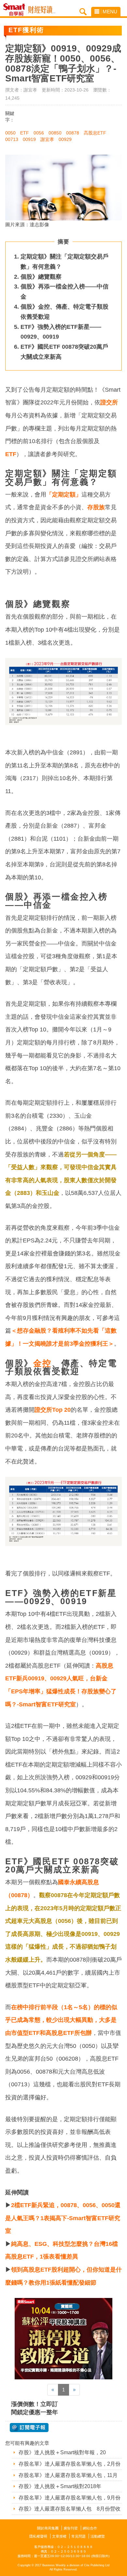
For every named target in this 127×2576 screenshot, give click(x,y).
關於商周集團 (48, 2528)
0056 (39, 133)
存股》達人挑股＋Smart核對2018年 (60, 2486)
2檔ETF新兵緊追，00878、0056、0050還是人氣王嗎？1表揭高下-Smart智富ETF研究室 (63, 2218)
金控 (42, 1363)
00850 (55, 133)
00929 (65, 139)
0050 (10, 133)
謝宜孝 (47, 139)
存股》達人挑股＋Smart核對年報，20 (62, 2452)
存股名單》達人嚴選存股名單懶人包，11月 (68, 2475)
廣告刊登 (71, 2528)
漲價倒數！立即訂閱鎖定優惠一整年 (35, 2408)
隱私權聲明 (38, 2536)
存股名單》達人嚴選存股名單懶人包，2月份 (70, 2464)
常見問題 (78, 2536)
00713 (12, 139)
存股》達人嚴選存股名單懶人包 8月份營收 (70, 2509)
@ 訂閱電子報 (29, 2428)
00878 (73, 133)
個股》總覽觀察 (41, 277)
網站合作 (90, 2528)
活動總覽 (98, 2536)
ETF (25, 133)
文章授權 (59, 2536)
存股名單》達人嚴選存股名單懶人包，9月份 (70, 2498)
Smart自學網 (16, 10)
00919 (29, 139)
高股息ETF (95, 133)
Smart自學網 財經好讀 (42, 10)
